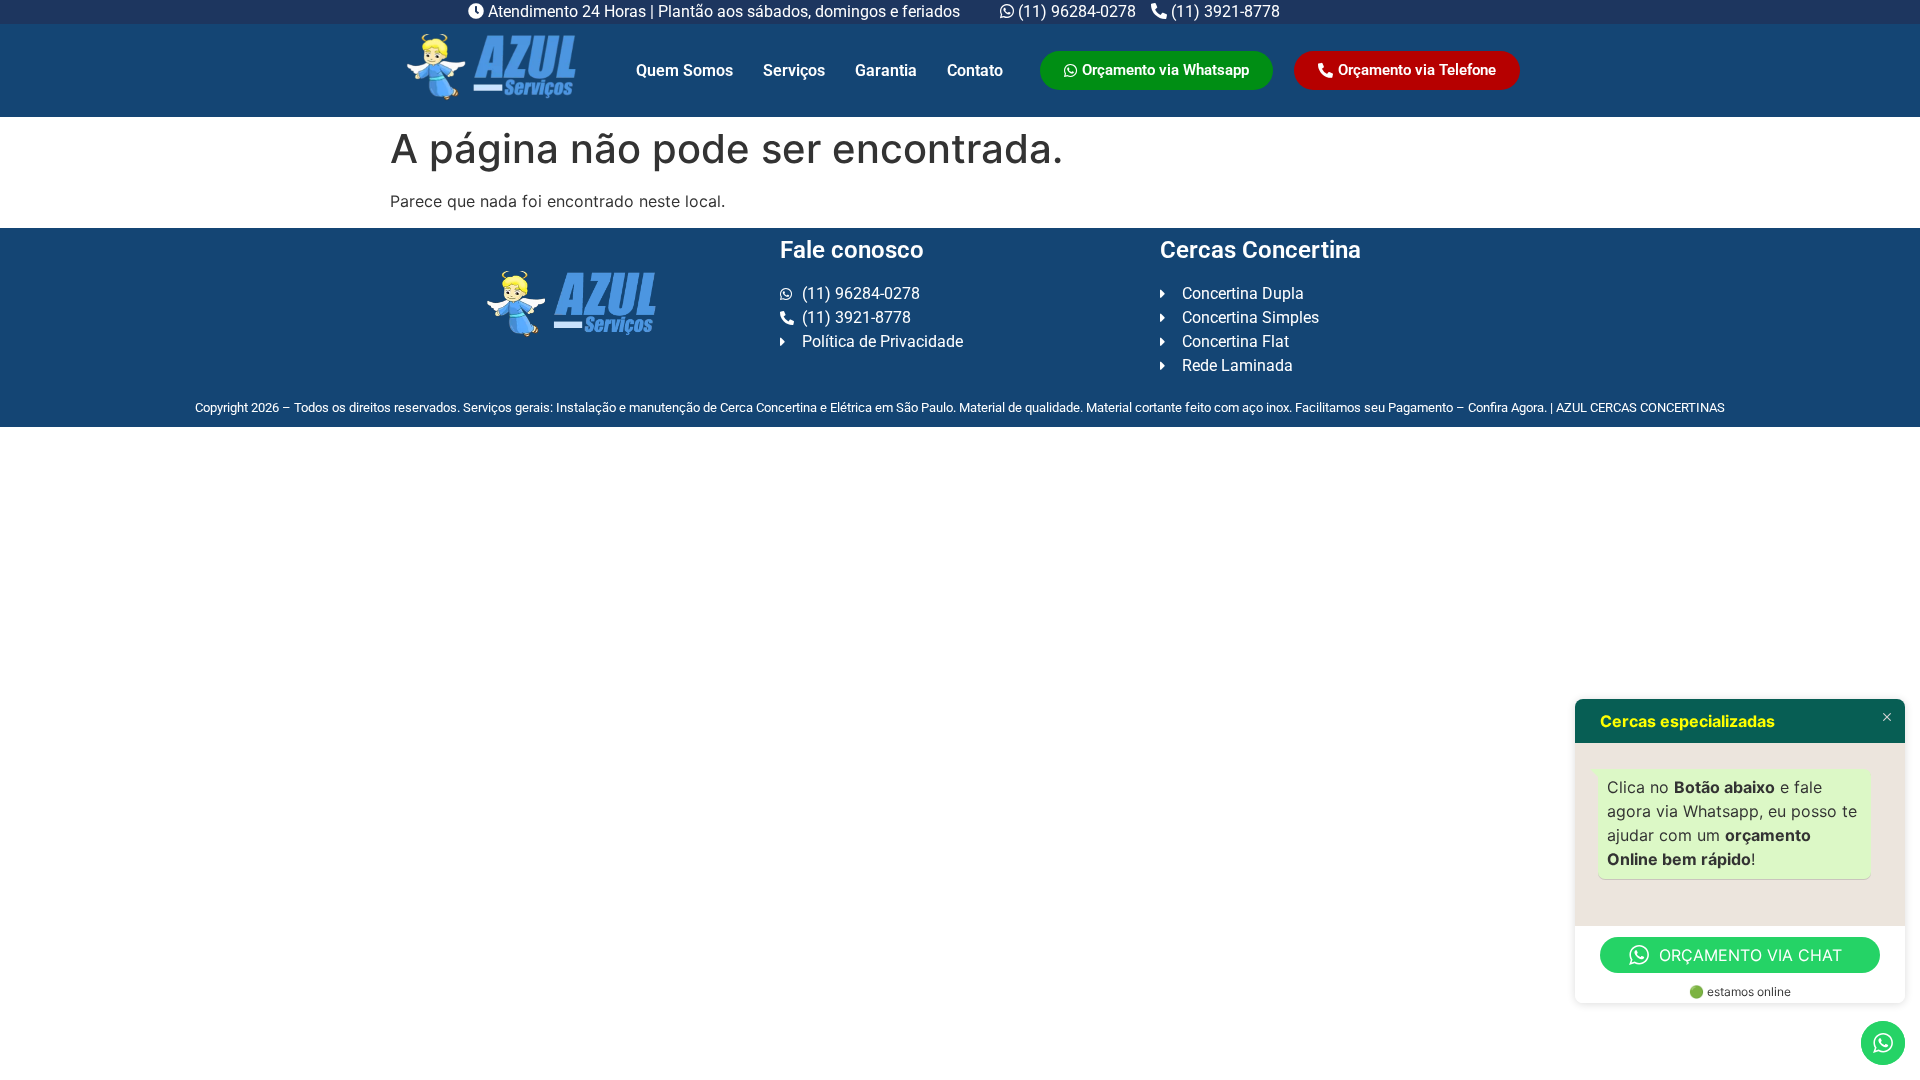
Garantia (886, 70)
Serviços (794, 70)
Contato (975, 70)
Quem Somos (684, 70)
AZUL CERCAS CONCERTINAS (1640, 407)
